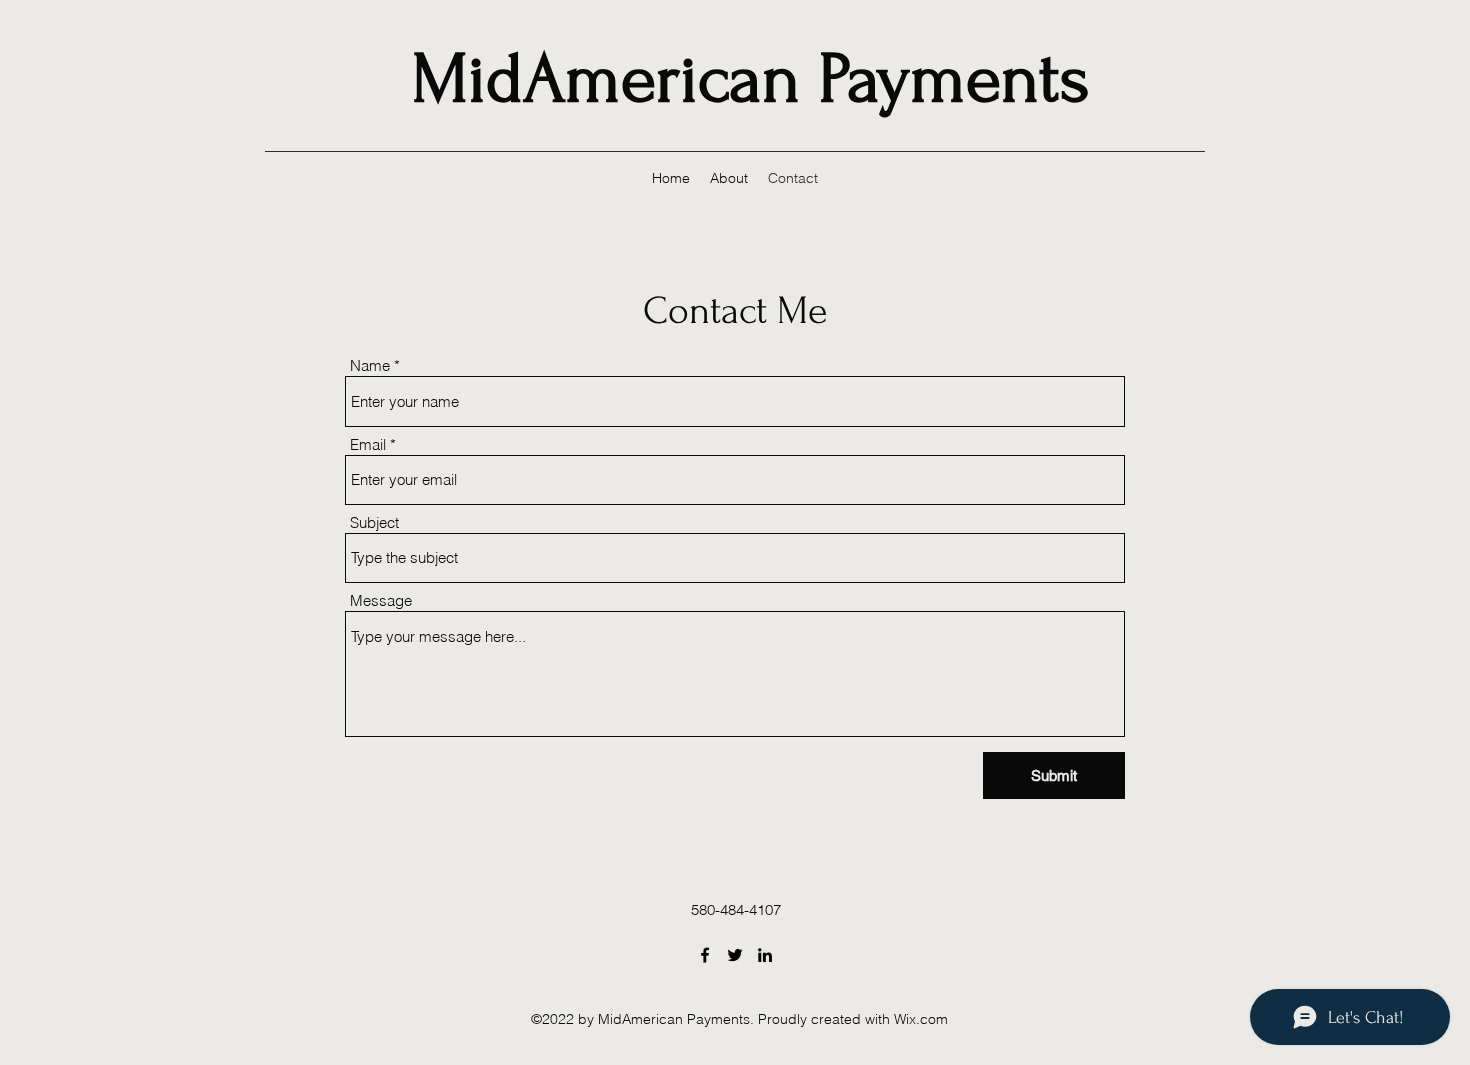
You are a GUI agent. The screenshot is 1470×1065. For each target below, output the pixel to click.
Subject (374, 522)
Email (368, 444)
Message (381, 600)
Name (370, 365)
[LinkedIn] (765, 955)
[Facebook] (705, 955)
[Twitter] (735, 955)
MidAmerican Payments (751, 79)
